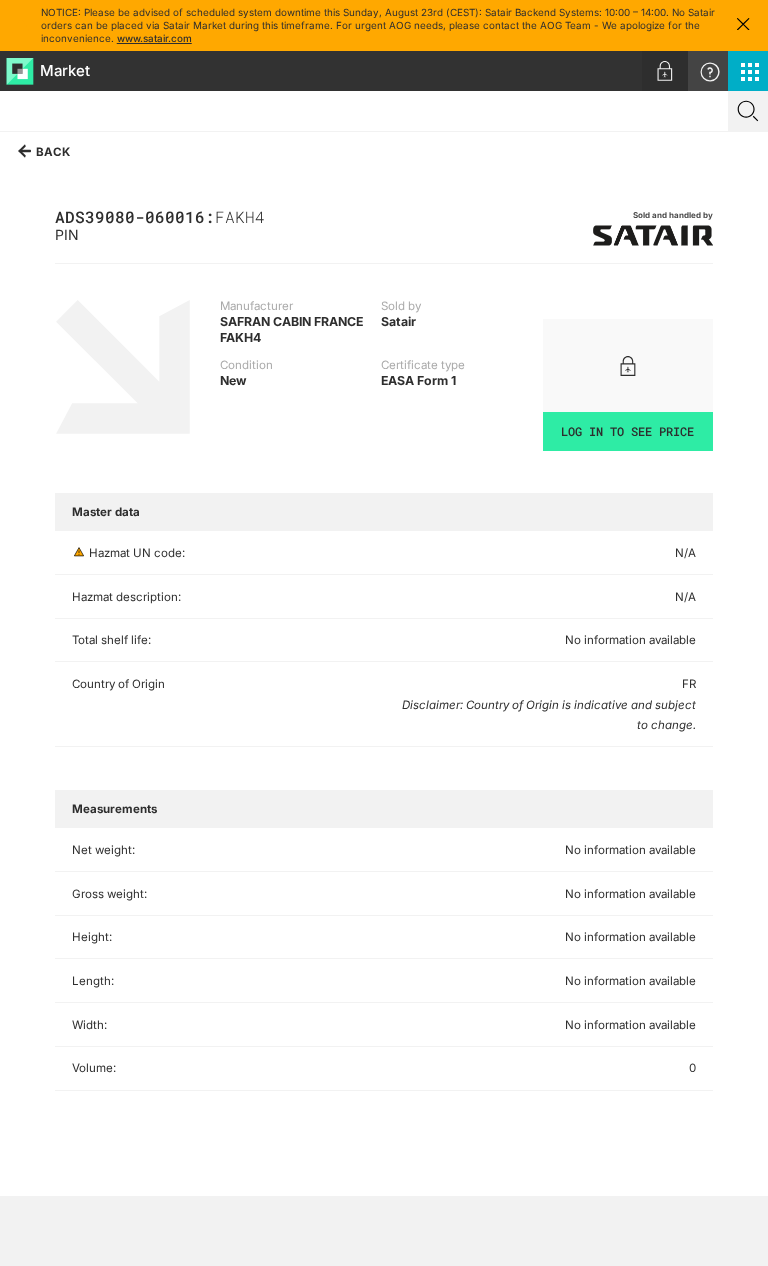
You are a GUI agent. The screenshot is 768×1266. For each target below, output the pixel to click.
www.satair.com (154, 38)
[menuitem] (665, 71)
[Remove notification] (743, 25)
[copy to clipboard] (275, 215)
